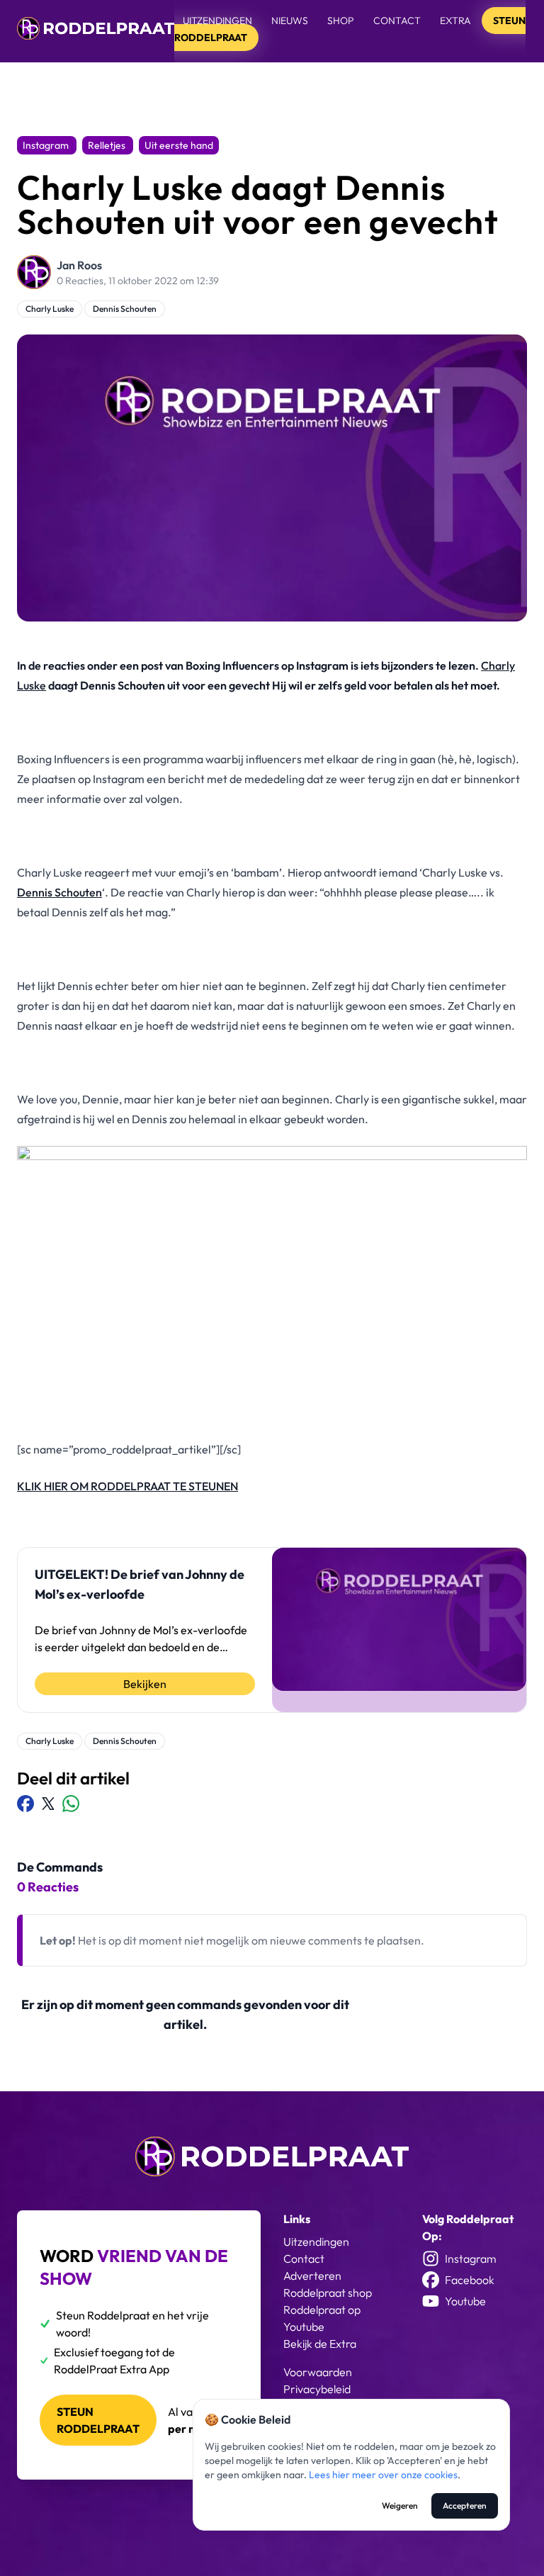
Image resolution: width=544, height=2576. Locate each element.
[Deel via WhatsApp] (71, 1804)
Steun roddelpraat (98, 2420)
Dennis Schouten (125, 309)
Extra (457, 21)
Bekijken (145, 1684)
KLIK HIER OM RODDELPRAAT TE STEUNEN (127, 1486)
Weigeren (400, 2505)
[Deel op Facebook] (25, 1804)
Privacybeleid (317, 2389)
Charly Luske (50, 309)
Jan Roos (79, 265)
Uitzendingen (217, 21)
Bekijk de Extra (320, 2344)
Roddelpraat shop (328, 2293)
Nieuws (290, 21)
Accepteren (465, 2505)
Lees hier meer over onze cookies (383, 2475)
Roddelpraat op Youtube (322, 2318)
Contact (397, 21)
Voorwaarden (318, 2372)
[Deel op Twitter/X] (48, 1804)
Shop (341, 21)
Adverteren (312, 2276)
